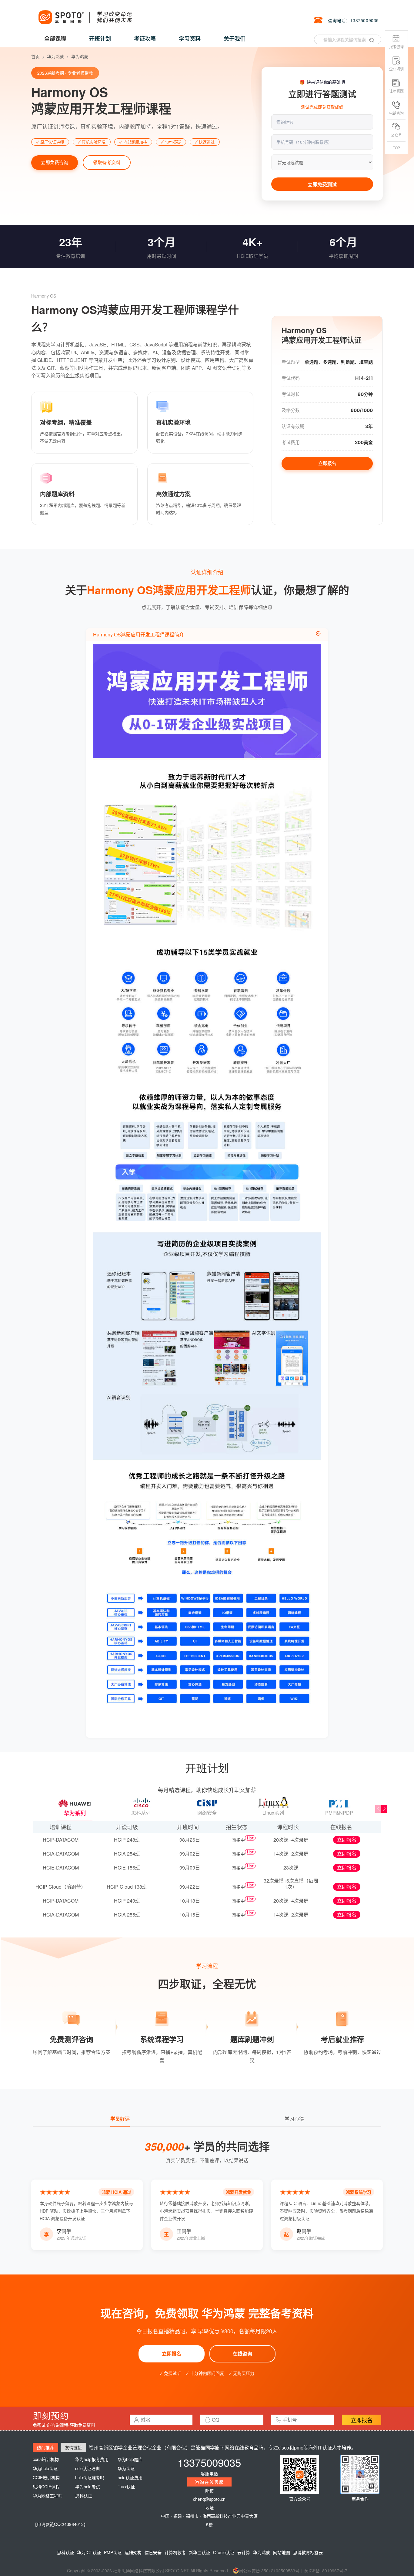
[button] (384, 1809)
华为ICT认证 (89, 2552)
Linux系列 (273, 1813)
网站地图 (282, 2552)
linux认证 (126, 2487)
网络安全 (207, 1813)
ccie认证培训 (87, 2468)
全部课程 (55, 39)
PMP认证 (113, 2552)
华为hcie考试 (88, 2487)
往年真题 (396, 91)
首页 (35, 56)
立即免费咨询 (55, 162)
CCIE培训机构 (46, 2477)
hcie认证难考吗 (90, 2477)
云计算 (244, 2552)
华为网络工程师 (48, 2496)
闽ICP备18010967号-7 (326, 2571)
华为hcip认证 (45, 2468)
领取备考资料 (107, 162)
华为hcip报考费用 (92, 2459)
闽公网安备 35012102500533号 (269, 2571)
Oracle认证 (224, 2552)
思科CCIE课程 (46, 2487)
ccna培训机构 (46, 2459)
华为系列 (75, 1813)
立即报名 (327, 463)
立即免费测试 (322, 184)
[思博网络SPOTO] (85, 14)
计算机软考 (175, 2552)
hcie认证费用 (130, 2477)
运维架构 (133, 2552)
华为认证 (126, 2468)
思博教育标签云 (308, 2552)
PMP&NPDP (339, 1813)
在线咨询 (242, 2354)
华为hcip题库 (130, 2459)
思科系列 (141, 1813)
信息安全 (153, 2552)
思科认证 (84, 2496)
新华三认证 (199, 2552)
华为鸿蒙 (55, 56)
